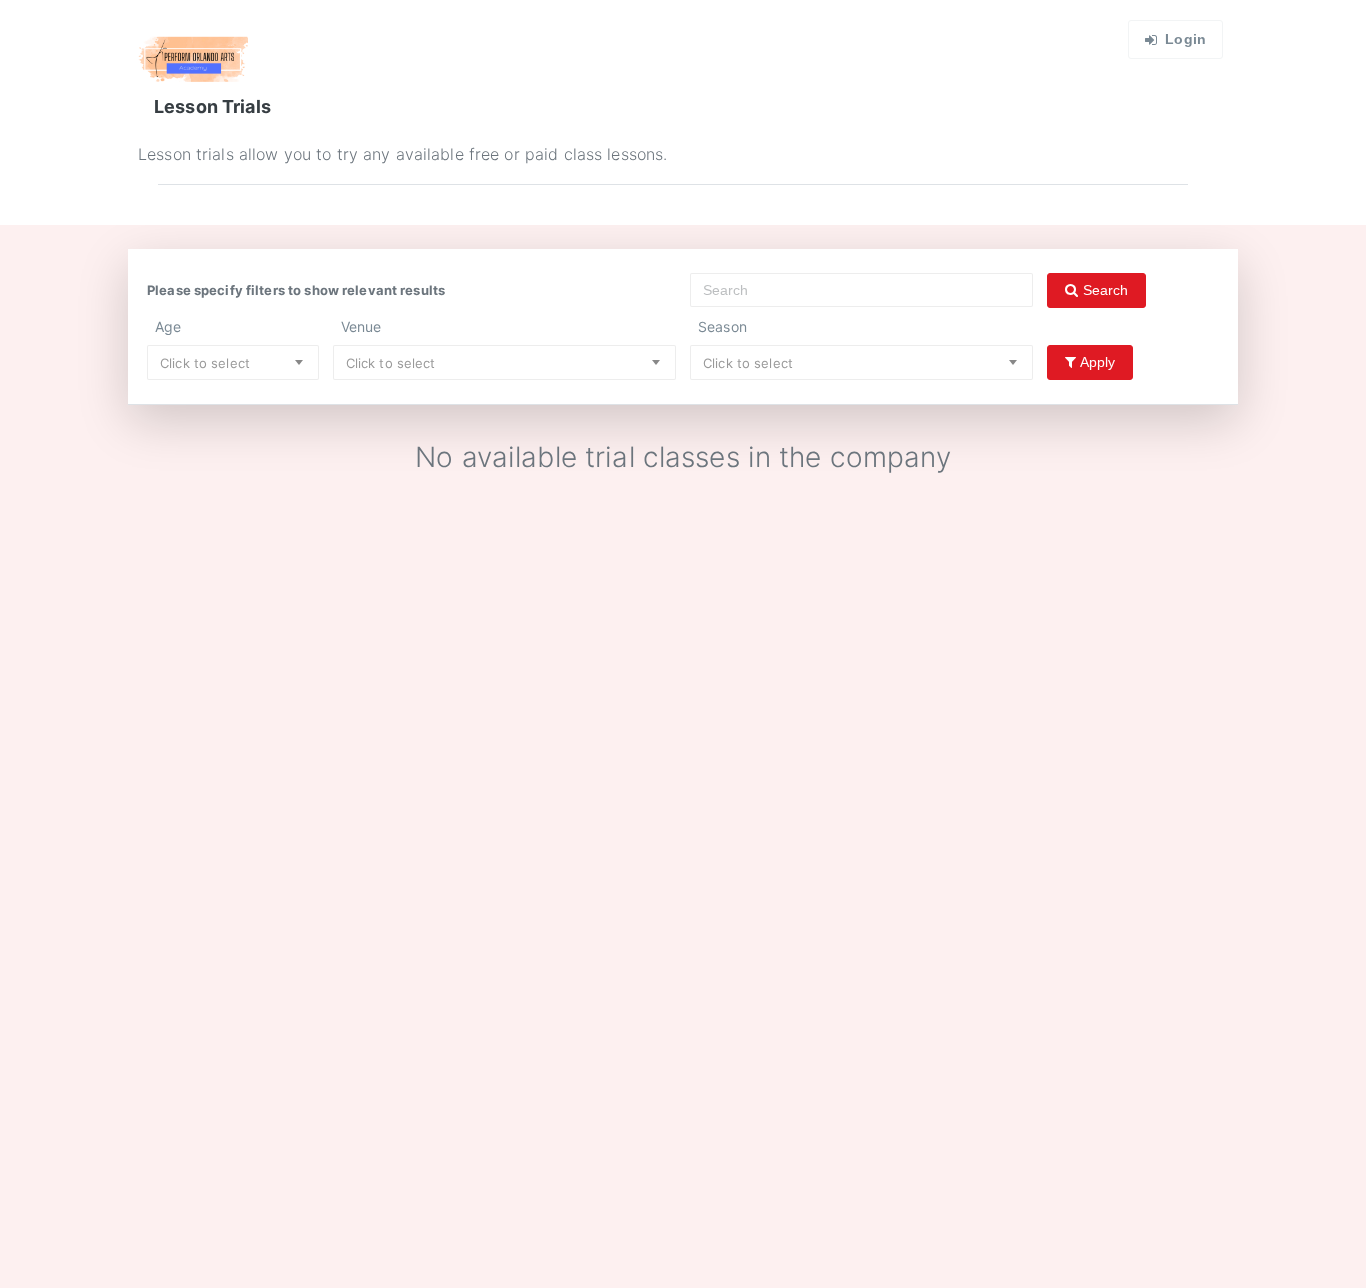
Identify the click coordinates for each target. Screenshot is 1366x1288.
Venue (361, 326)
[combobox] (233, 362)
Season (722, 326)
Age (168, 326)
